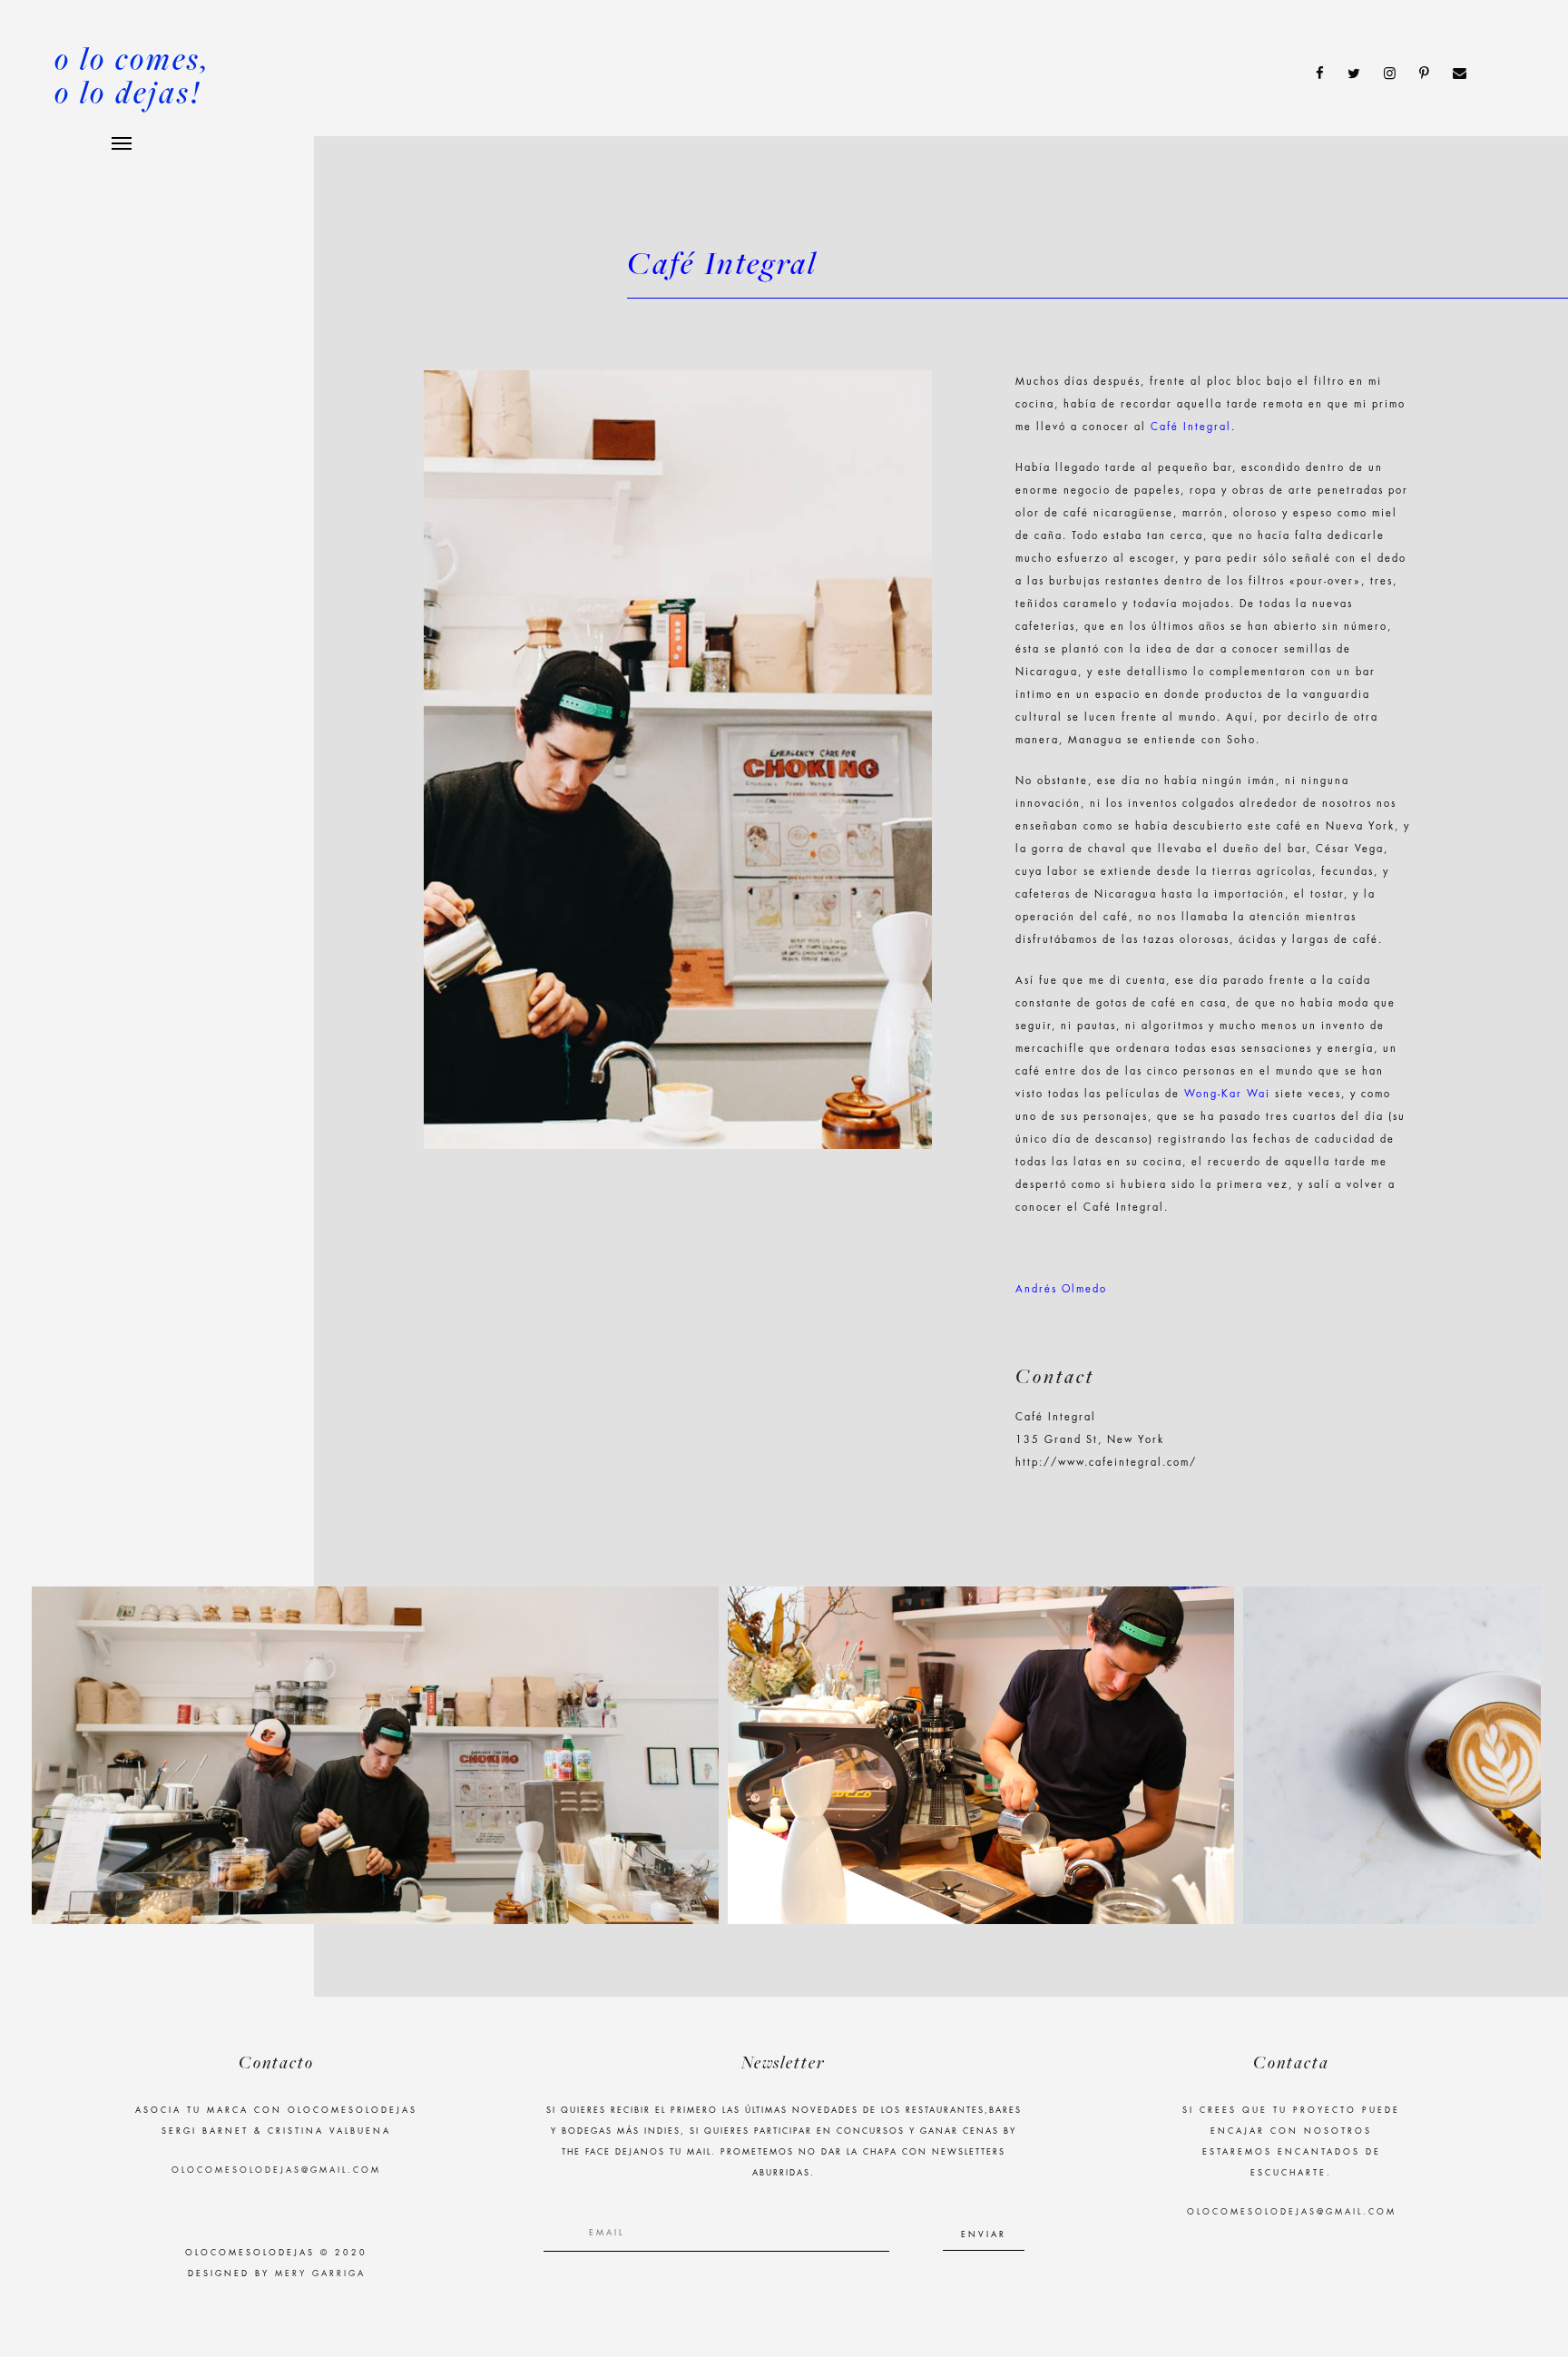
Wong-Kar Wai (1227, 1094)
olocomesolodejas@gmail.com (276, 2170)
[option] (375, 1755)
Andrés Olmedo (1061, 1289)
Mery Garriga (320, 2274)
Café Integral (1191, 427)
